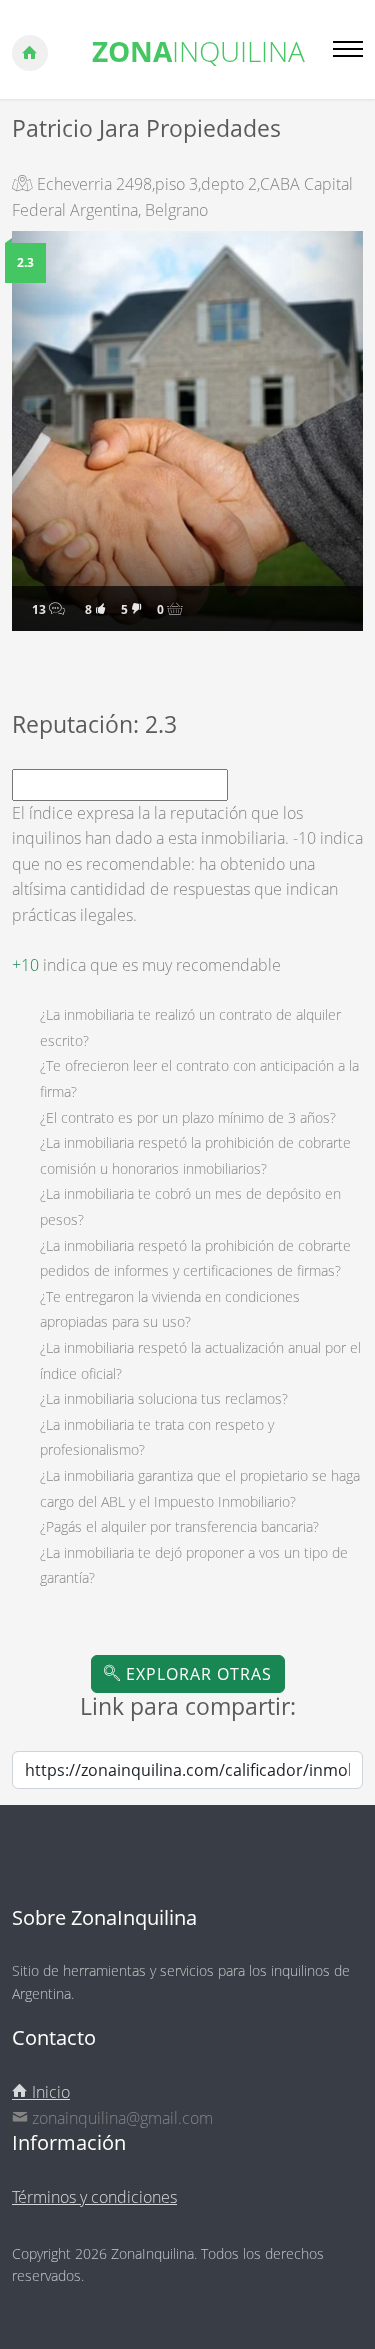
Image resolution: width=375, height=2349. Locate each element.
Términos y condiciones (94, 2197)
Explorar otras (196, 1674)
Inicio (49, 2092)
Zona (198, 51)
